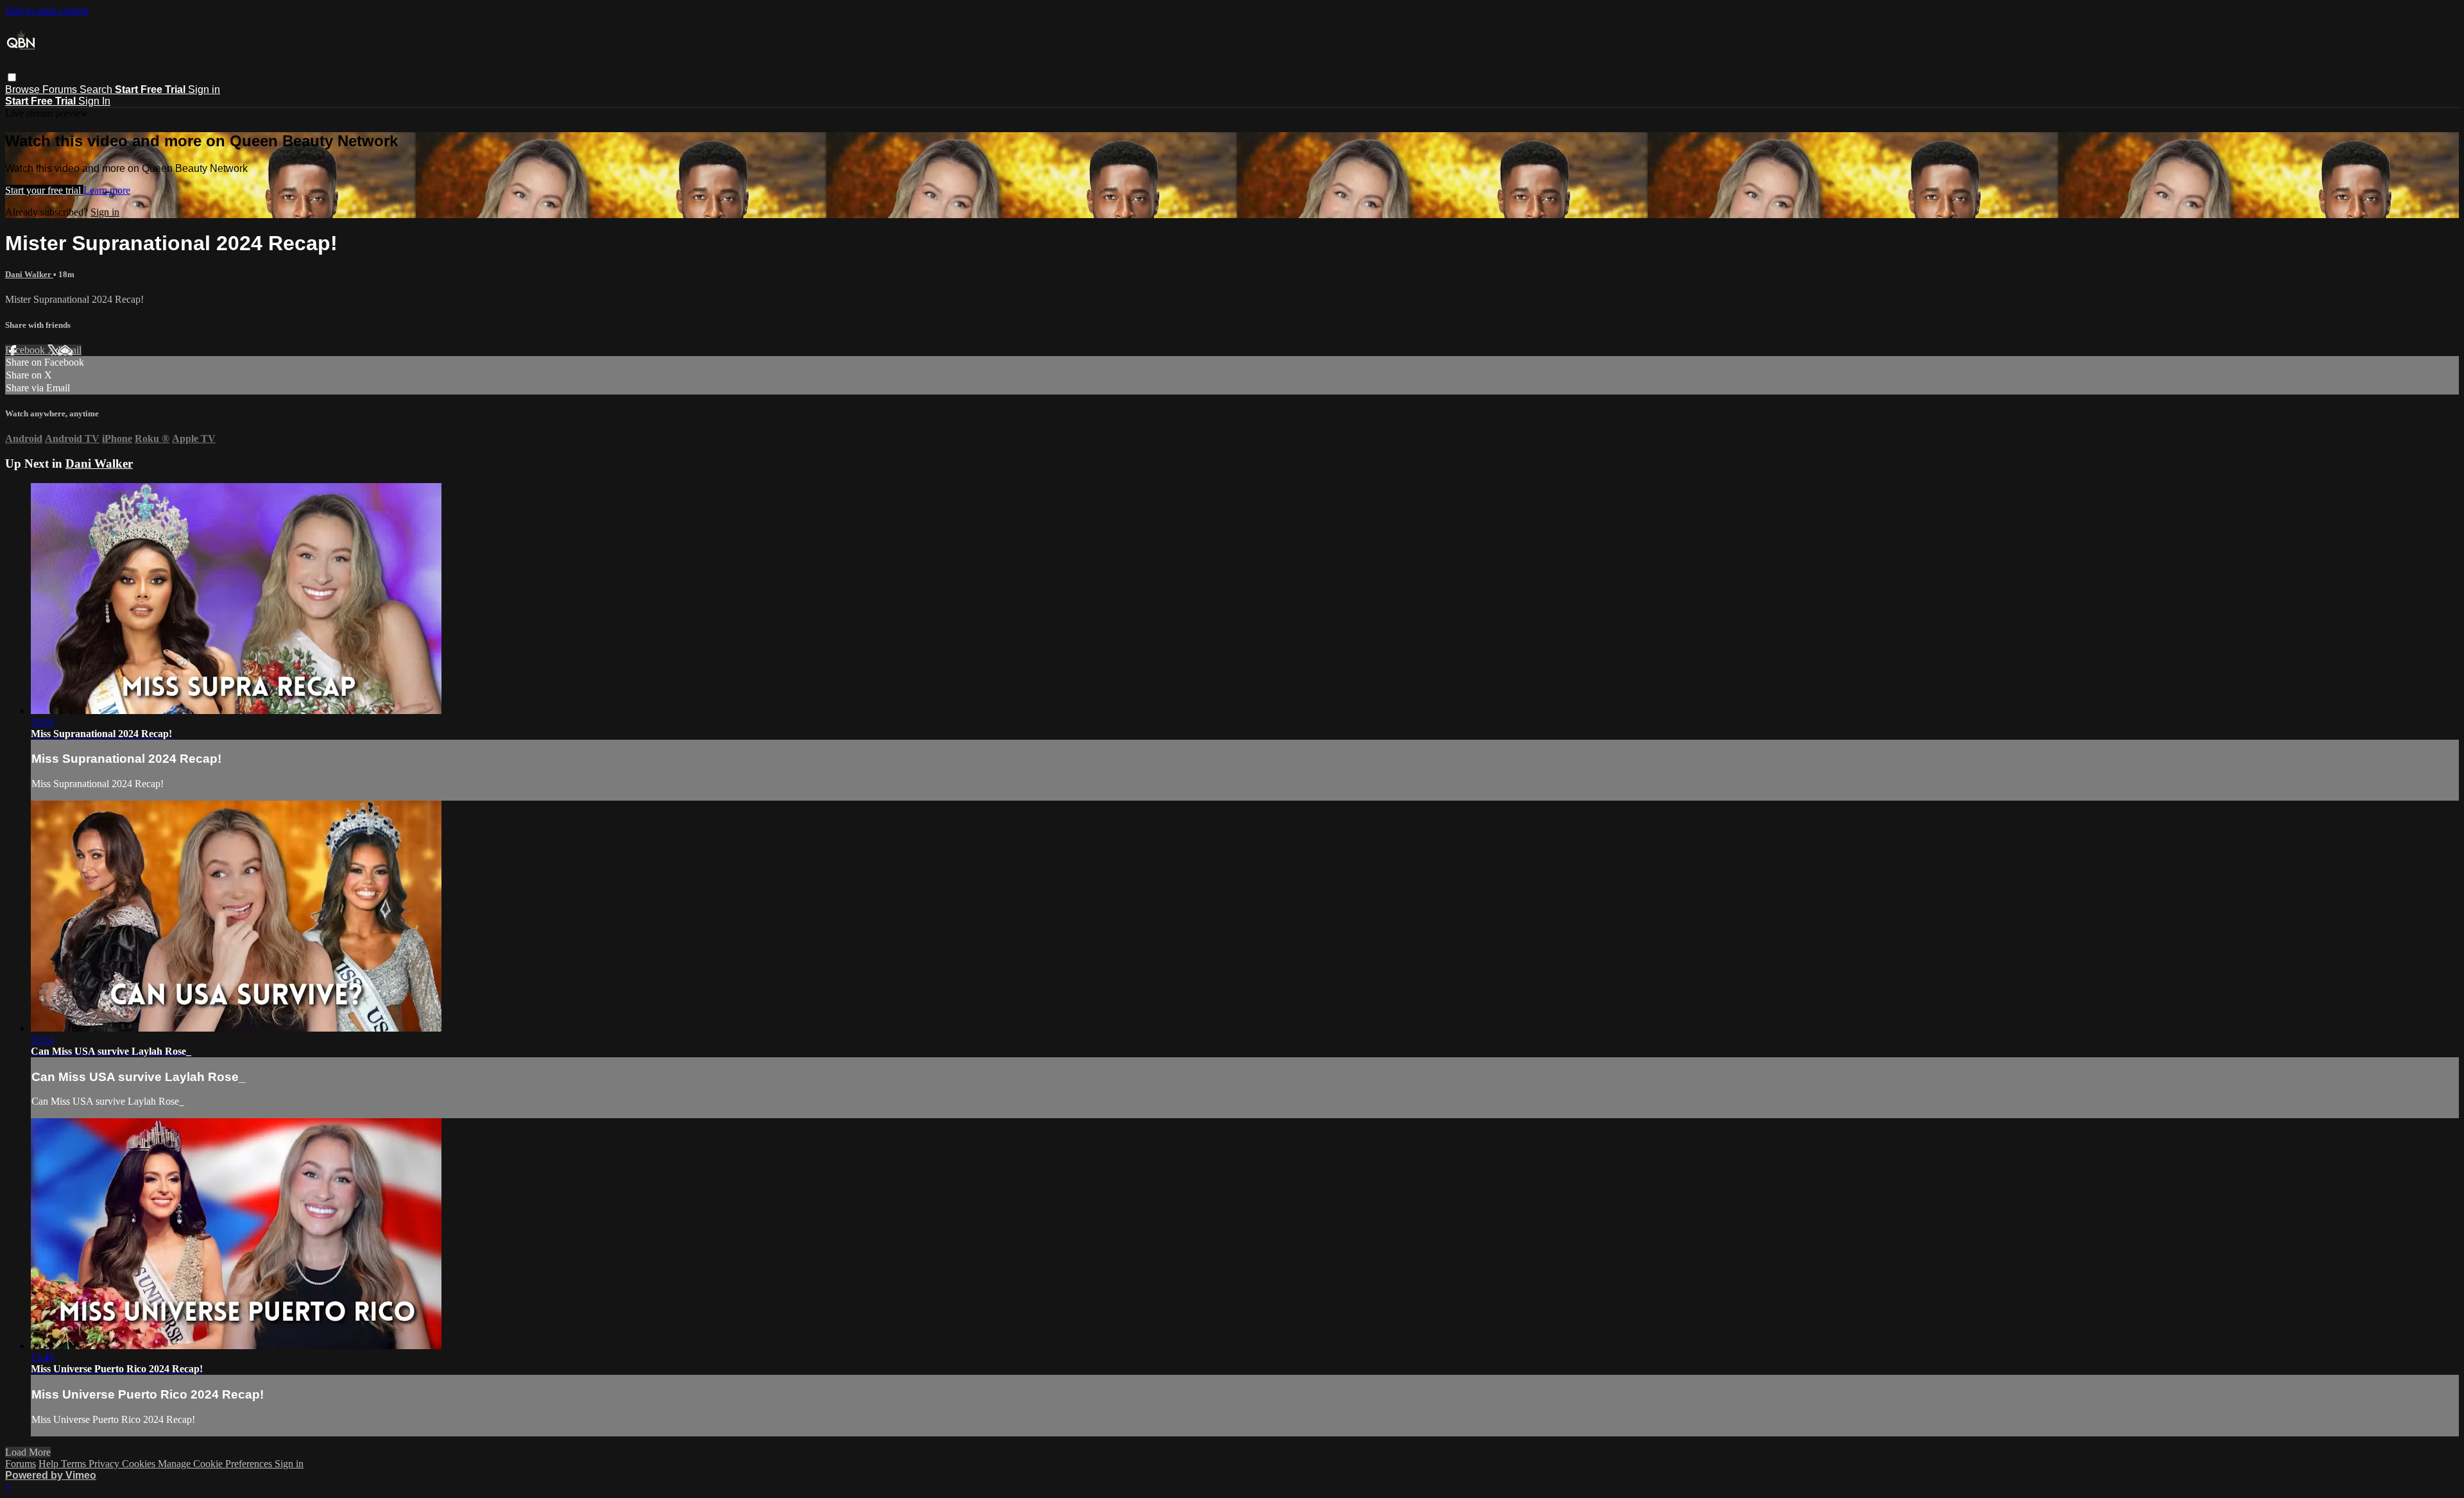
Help (50, 1464)
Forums (61, 89)
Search (97, 89)
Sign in (204, 89)
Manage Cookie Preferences (216, 1464)
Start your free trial (44, 190)
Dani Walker (29, 274)
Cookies (140, 1464)
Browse (24, 89)
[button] (12, 77)
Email (70, 350)
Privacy (105, 1464)
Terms (75, 1464)
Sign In (94, 101)
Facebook (26, 350)
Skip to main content (47, 11)
